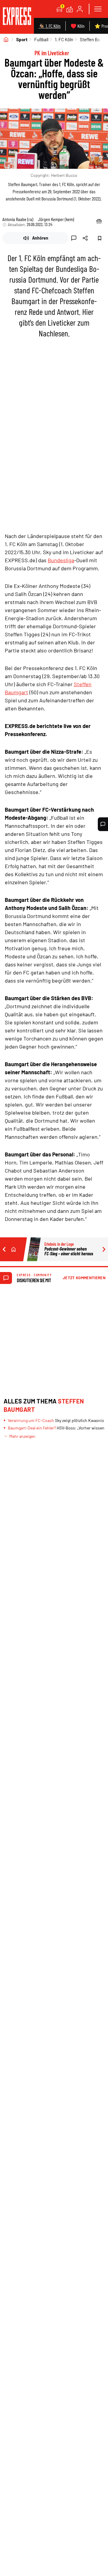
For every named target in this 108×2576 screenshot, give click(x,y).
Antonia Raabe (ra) (18, 219)
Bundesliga (61, 560)
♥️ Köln (78, 26)
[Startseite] (6, 39)
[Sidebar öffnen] (98, 9)
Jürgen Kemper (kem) (56, 219)
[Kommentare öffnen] (103, 824)
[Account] (80, 9)
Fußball (41, 39)
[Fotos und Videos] (70, 9)
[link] (17, 17)
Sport (22, 39)
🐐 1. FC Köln (50, 26)
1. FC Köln (64, 39)
